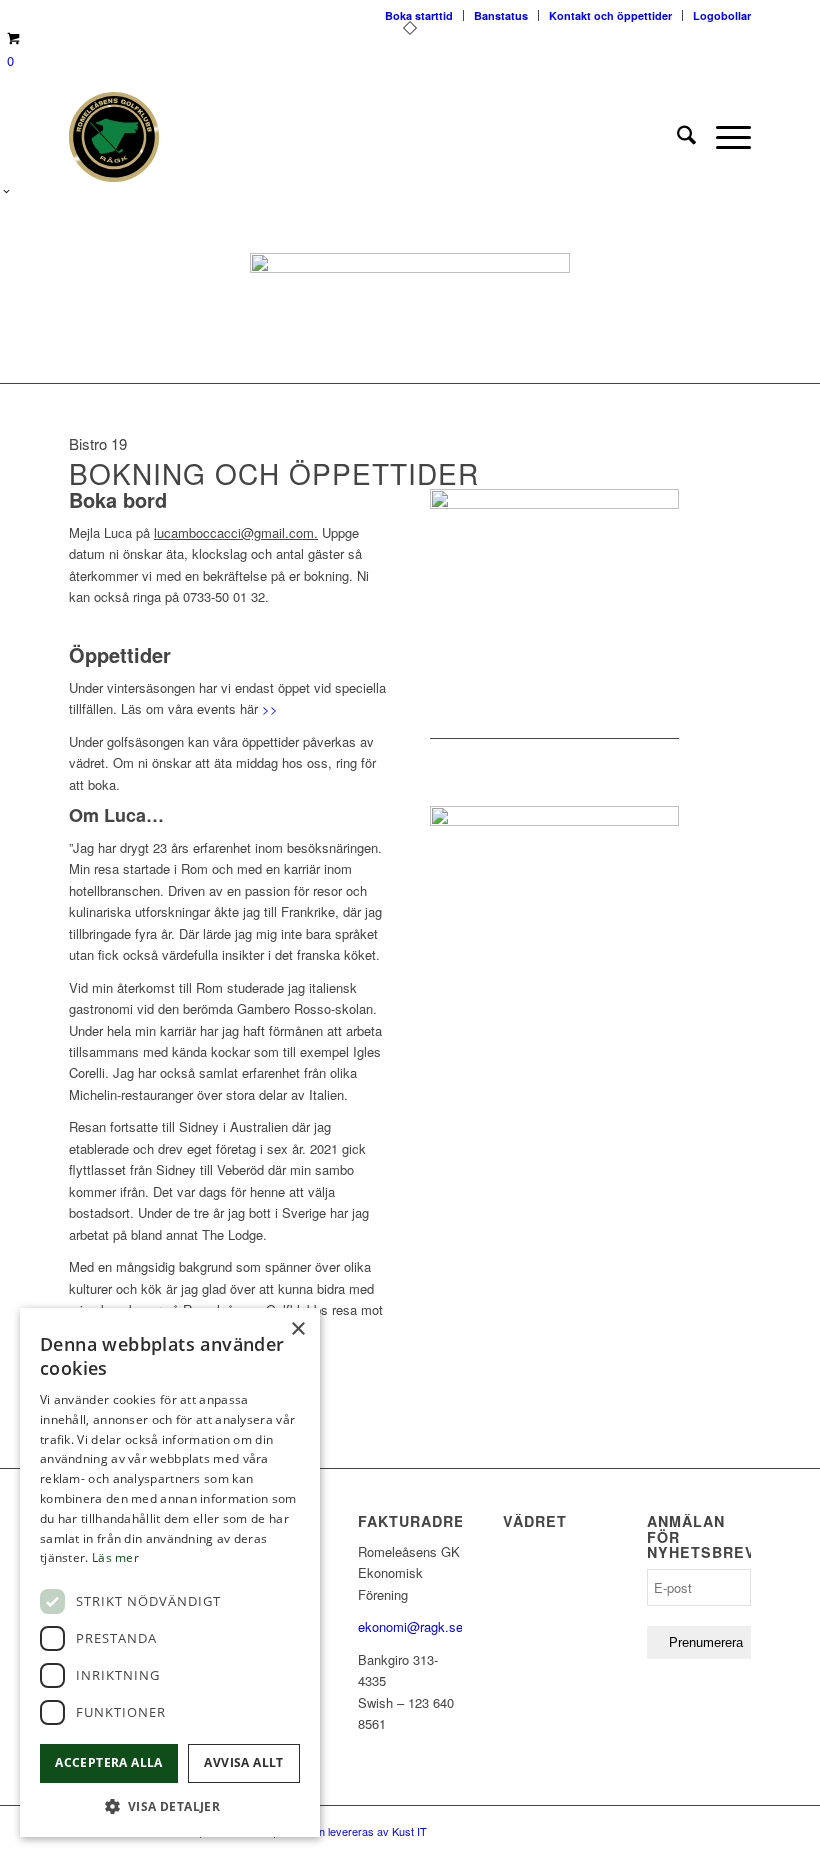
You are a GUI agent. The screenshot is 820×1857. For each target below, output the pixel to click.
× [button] (297, 1329)
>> (270, 708)
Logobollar (722, 15)
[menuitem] (676, 137)
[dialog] (170, 1572)
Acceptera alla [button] (109, 1762)
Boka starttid (419, 15)
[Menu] (723, 137)
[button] (170, 1806)
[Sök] (676, 137)
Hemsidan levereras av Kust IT (351, 1831)
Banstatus (501, 15)
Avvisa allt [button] (243, 1762)
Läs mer (115, 1557)
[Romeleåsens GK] (114, 137)
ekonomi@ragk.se (410, 1626)
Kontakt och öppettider (610, 15)
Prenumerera (706, 1642)
